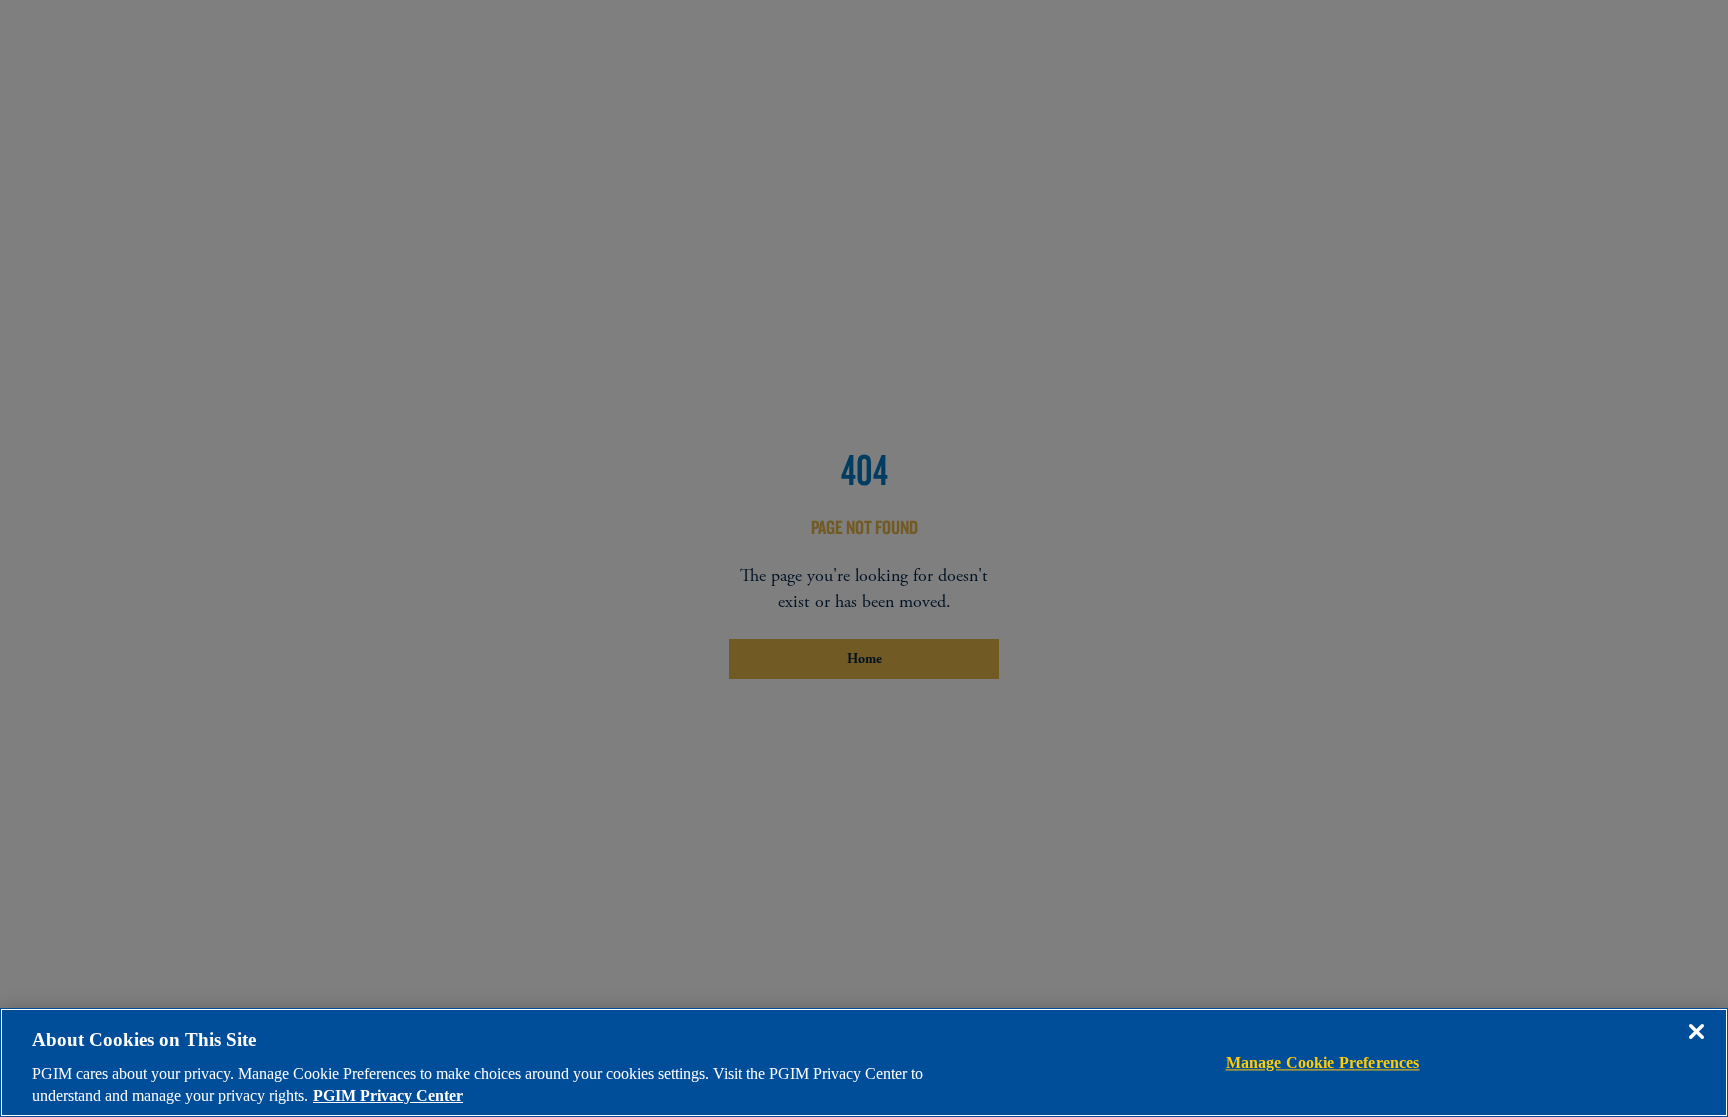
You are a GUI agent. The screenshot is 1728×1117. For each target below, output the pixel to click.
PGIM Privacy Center (388, 1095)
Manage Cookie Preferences (1323, 1062)
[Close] (1696, 1046)
